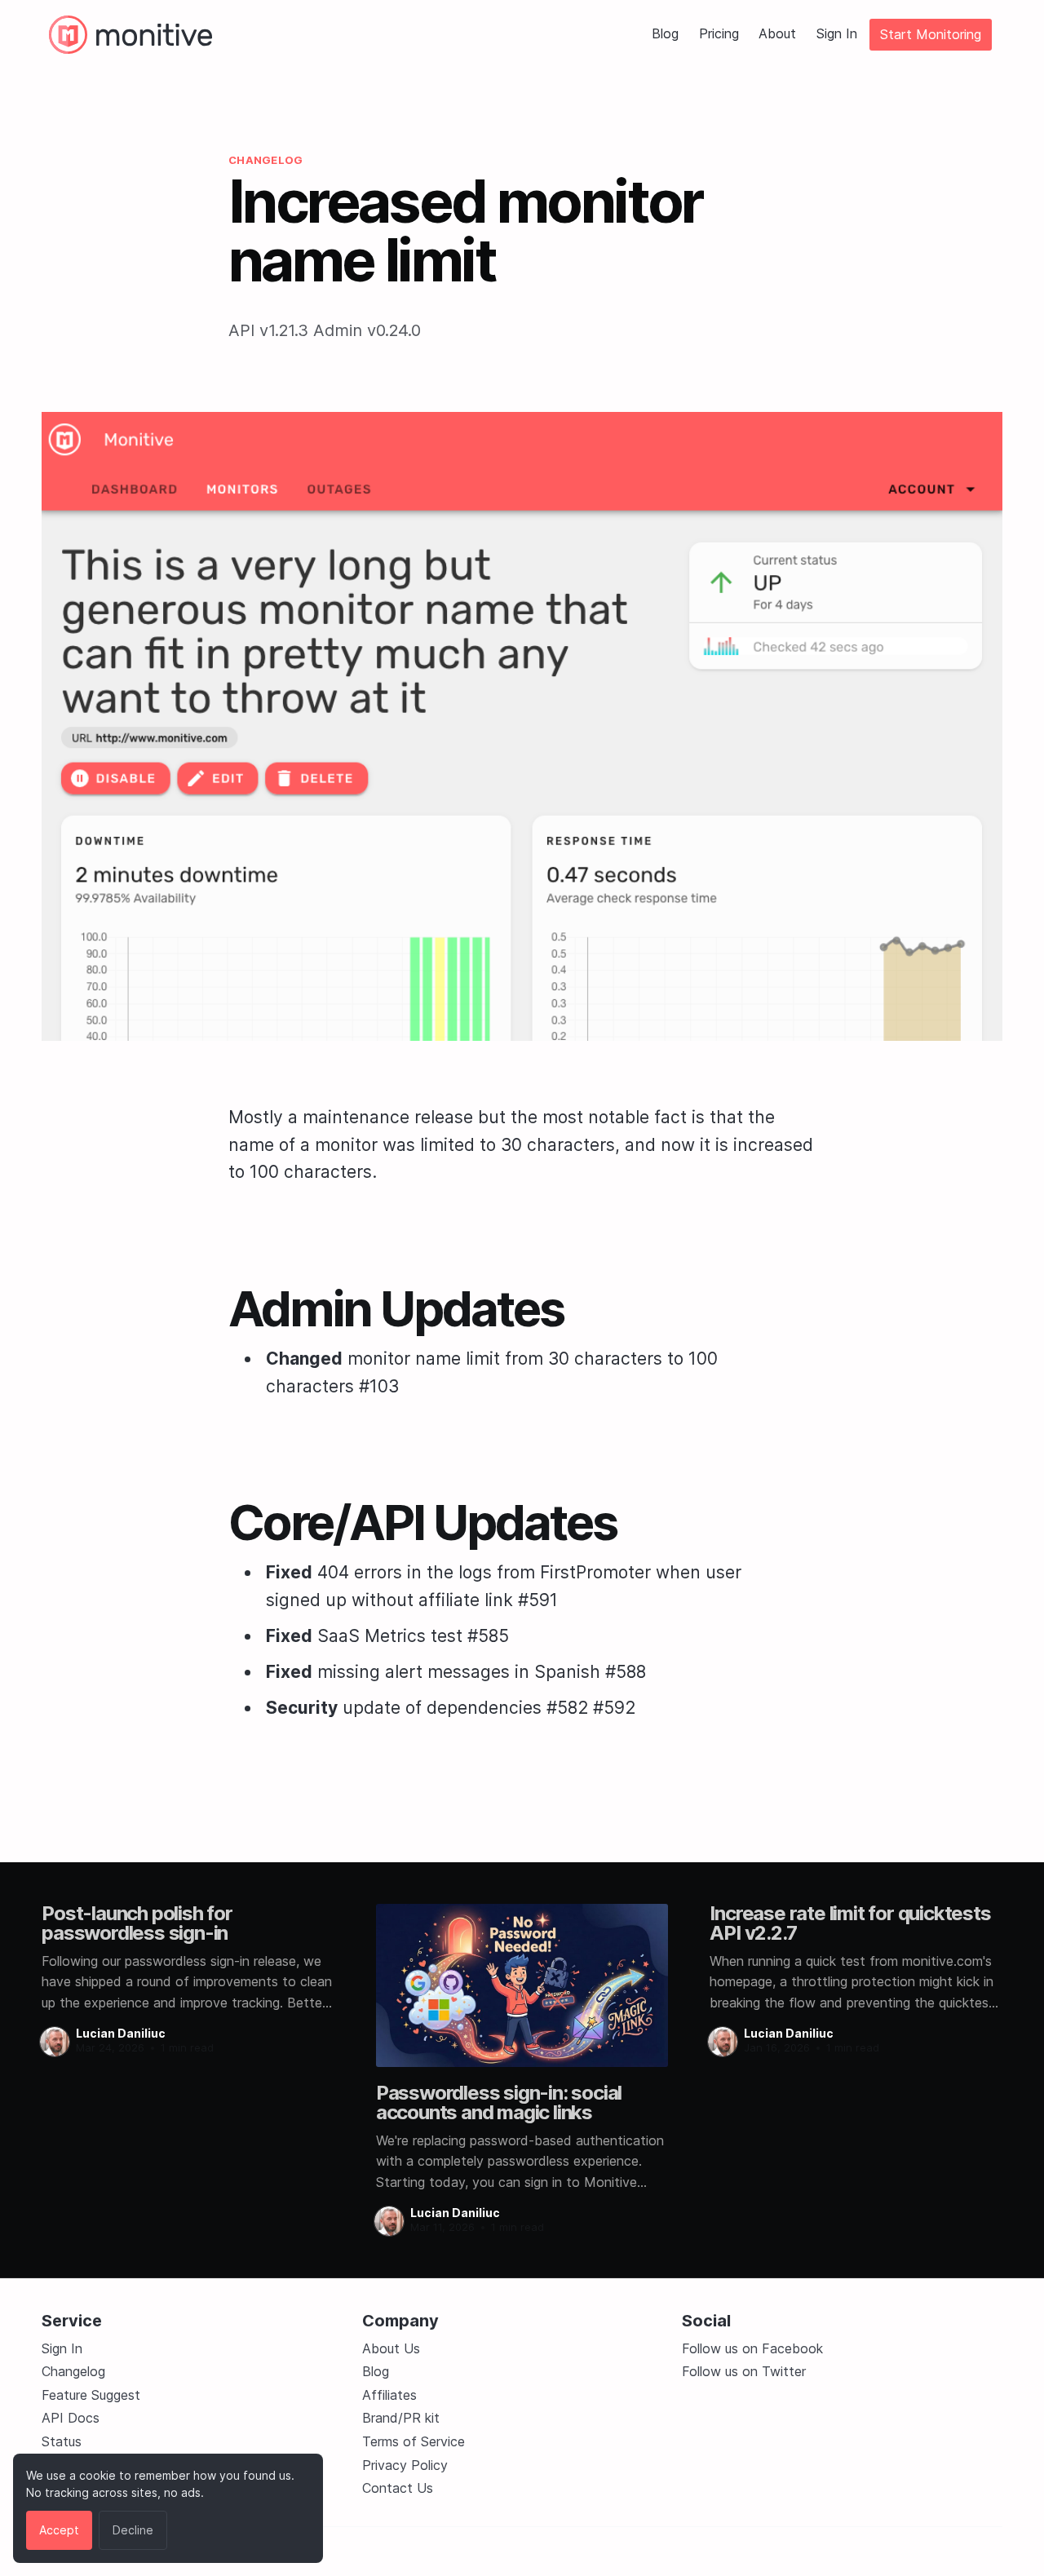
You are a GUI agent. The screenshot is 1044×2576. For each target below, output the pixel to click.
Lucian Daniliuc (121, 2033)
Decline (133, 2530)
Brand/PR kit (401, 2418)
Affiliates (389, 2395)
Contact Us (398, 2488)
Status (62, 2441)
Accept (59, 2530)
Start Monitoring (931, 34)
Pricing (719, 34)
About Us (391, 2348)
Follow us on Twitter (744, 2371)
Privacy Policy (405, 2465)
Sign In (837, 34)
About (777, 34)
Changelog (73, 2371)
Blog (665, 34)
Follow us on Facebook (752, 2348)
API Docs (71, 2418)
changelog (265, 160)
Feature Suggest (91, 2395)
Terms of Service (414, 2441)
